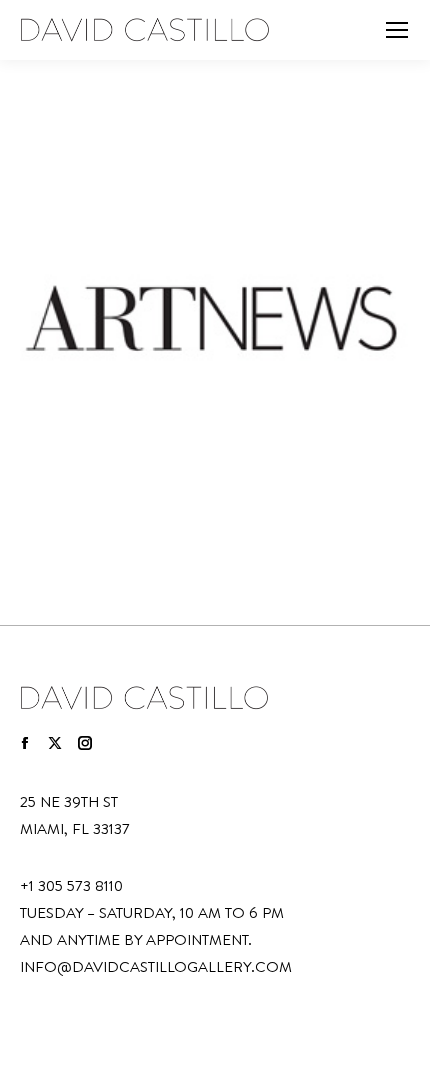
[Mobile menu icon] (397, 30)
